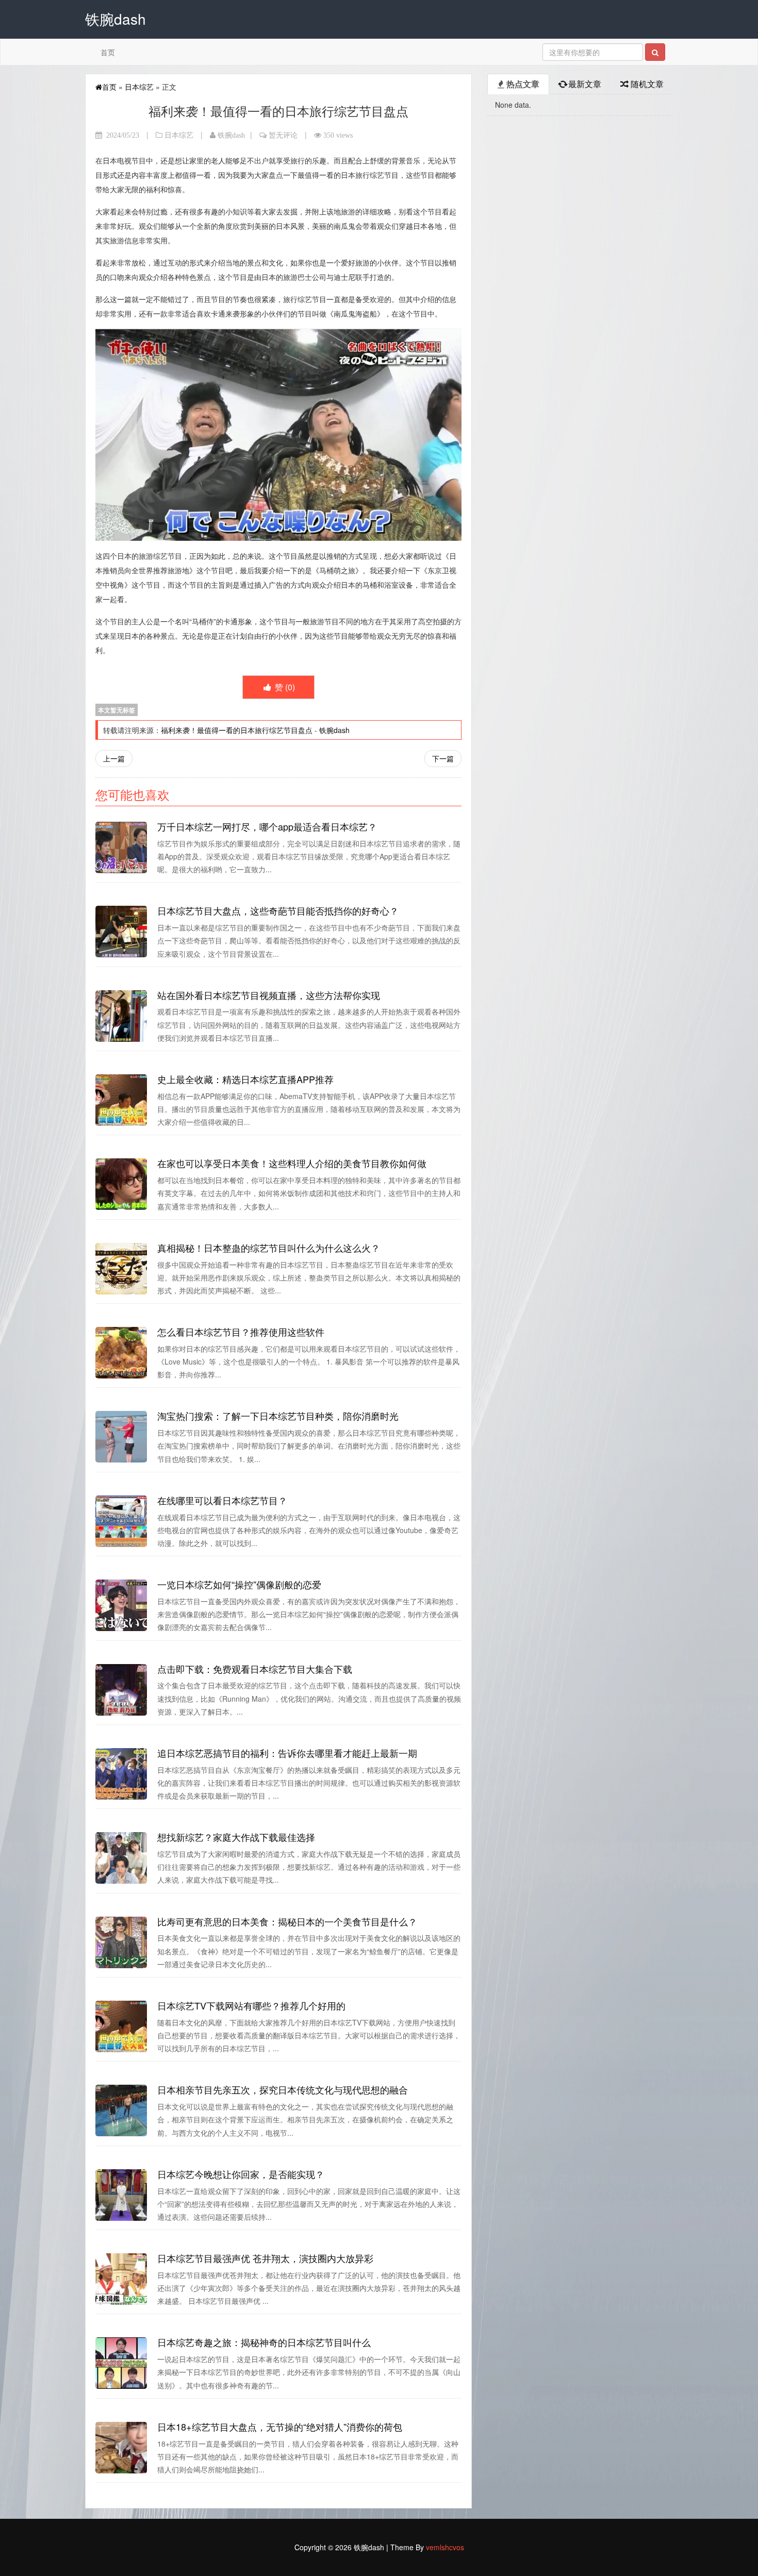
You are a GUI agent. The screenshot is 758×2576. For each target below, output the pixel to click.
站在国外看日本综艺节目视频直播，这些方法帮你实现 (269, 995)
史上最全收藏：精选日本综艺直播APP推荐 (245, 1079)
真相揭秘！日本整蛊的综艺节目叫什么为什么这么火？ (269, 1248)
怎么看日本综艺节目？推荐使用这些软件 (241, 1332)
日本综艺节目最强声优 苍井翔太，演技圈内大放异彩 (265, 2258)
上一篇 (114, 758)
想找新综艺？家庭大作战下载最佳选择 (236, 1837)
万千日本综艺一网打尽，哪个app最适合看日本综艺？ (267, 826)
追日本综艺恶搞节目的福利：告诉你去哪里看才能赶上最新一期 (287, 1753)
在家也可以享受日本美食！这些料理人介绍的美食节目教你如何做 (292, 1163)
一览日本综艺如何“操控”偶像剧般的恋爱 (239, 1584)
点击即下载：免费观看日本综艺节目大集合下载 (255, 1669)
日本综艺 (139, 87)
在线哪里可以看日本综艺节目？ (222, 1500)
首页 (108, 52)
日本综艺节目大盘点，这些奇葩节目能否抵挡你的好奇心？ (278, 910)
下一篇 (443, 758)
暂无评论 (283, 135)
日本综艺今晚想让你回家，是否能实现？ (241, 2174)
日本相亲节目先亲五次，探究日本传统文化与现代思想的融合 (283, 2089)
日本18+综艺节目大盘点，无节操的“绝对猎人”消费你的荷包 (280, 2427)
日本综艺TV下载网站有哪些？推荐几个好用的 (251, 2005)
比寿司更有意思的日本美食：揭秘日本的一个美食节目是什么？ (287, 1921)
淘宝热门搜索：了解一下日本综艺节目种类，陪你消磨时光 (278, 1416)
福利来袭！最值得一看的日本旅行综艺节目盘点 (237, 730)
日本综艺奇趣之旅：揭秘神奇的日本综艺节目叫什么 (264, 2342)
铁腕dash (231, 135)
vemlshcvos (445, 2547)
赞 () (284, 687)
